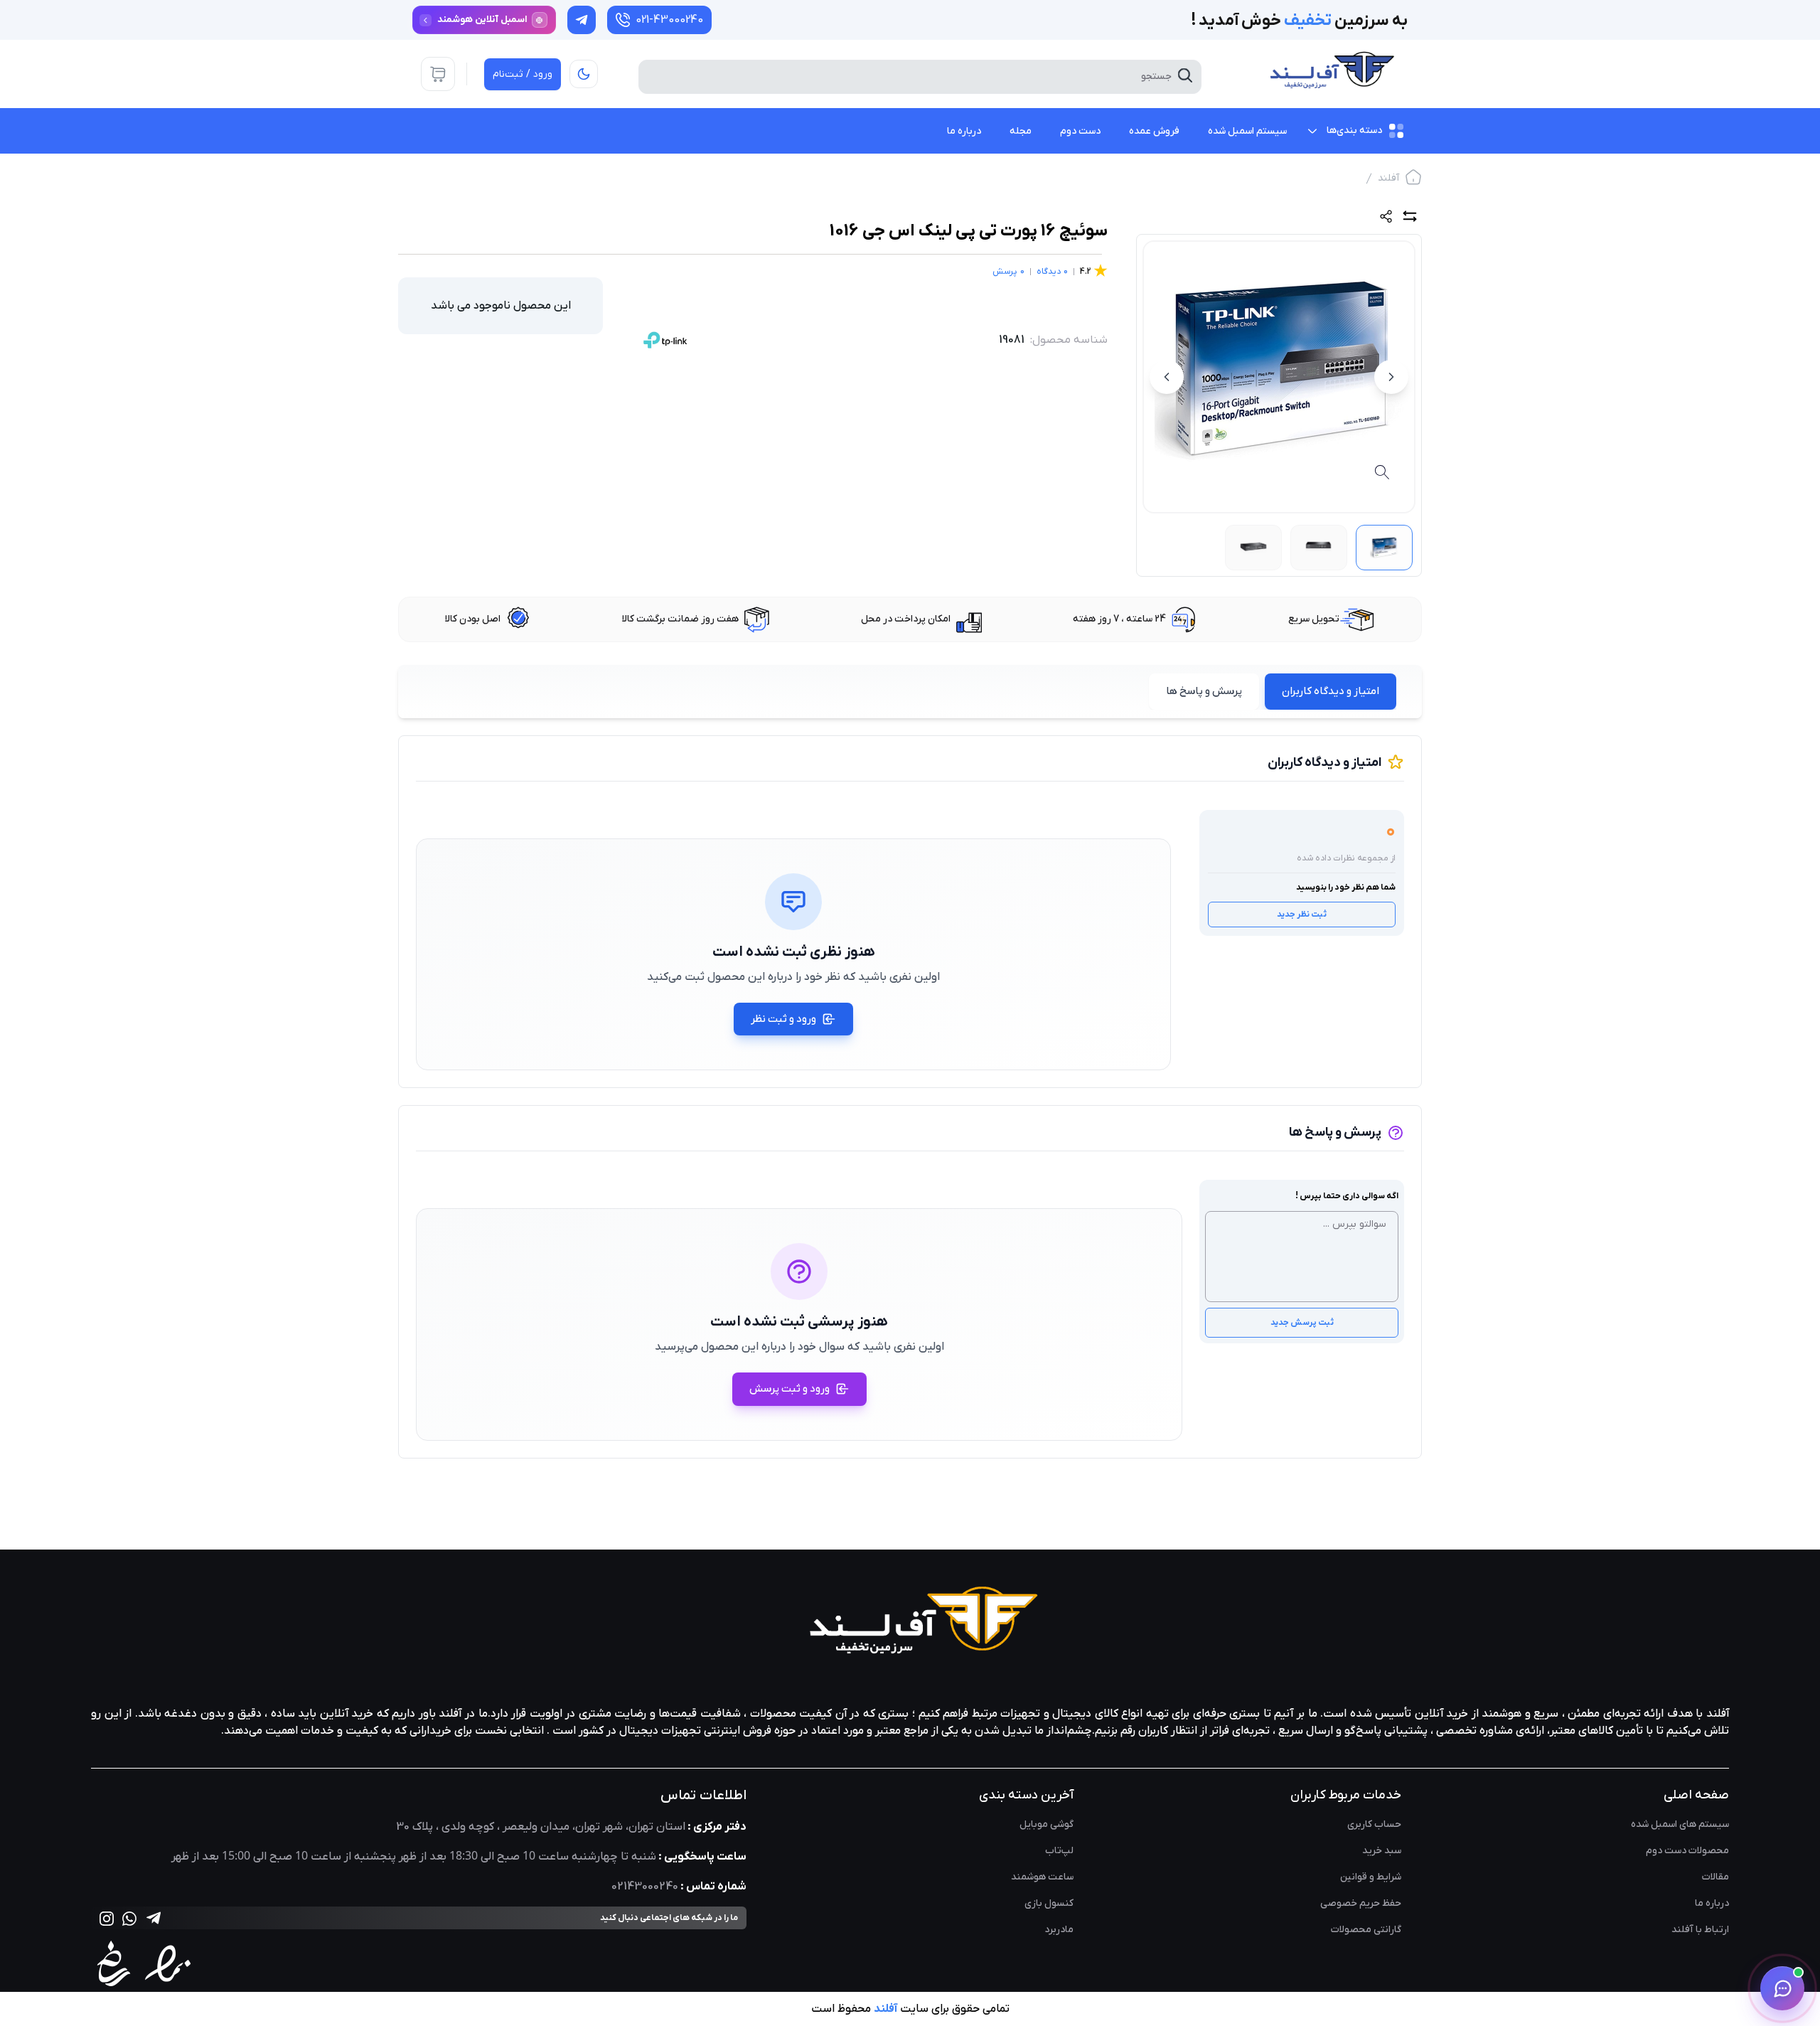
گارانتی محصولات (1366, 1930)
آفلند (1388, 178)
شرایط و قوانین (1371, 1877)
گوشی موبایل (1046, 1824)
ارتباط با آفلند (1700, 1930)
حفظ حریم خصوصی (1361, 1903)
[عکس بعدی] (1167, 377)
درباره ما (1712, 1903)
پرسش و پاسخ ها (1204, 691)
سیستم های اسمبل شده (1680, 1824)
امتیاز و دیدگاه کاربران (1331, 691)
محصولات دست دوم (1687, 1851)
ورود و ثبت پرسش (789, 1389)
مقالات (1715, 1877)
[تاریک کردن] (584, 74)
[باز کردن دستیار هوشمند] (1782, 1988)
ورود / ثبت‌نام (523, 74)
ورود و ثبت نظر (783, 1019)
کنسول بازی (1049, 1903)
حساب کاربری (1374, 1824)
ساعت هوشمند (1042, 1877)
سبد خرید (1382, 1851)
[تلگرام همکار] (582, 20)
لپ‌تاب (1059, 1851)
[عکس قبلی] (1391, 377)
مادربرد (1059, 1930)
